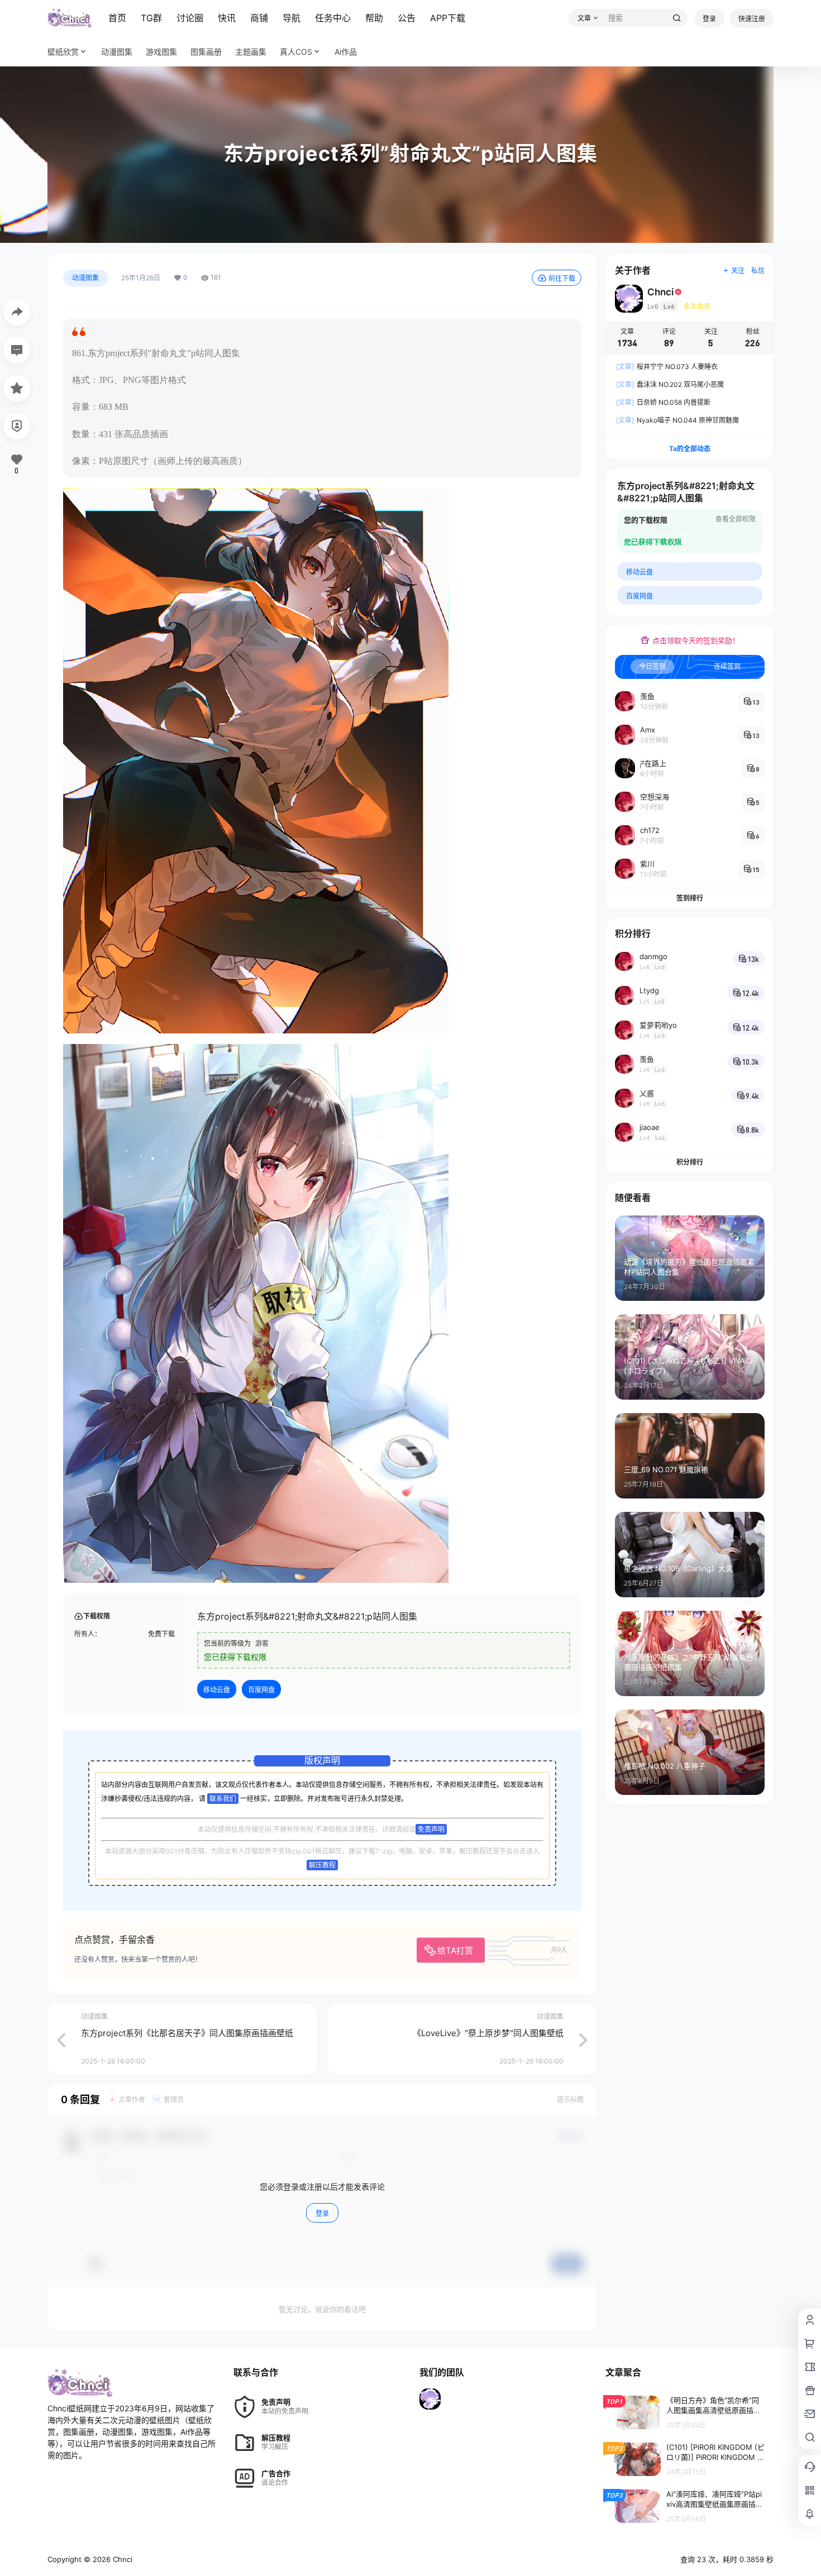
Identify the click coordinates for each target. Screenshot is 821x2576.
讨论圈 (190, 18)
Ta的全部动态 (690, 449)
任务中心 (333, 18)
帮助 (374, 18)
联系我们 (223, 1799)
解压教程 (322, 1865)
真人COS (296, 52)
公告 (407, 18)
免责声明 (431, 1829)
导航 (292, 18)
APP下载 (448, 18)
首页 (117, 18)
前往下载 (562, 278)
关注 (738, 270)
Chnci (121, 2559)
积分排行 (690, 1162)
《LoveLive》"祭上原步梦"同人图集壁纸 (488, 2033)
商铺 (259, 18)
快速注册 (752, 19)
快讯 (227, 18)
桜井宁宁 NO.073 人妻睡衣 (667, 367)
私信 (758, 270)
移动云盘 (217, 1690)
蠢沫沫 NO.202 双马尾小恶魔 (670, 384)
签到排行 (690, 898)
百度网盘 (261, 1690)
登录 (709, 19)
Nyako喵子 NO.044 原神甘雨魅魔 (677, 420)
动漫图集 (85, 278)
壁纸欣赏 (63, 52)
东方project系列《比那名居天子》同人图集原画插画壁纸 (187, 2033)
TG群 (151, 18)
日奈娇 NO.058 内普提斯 (663, 402)
